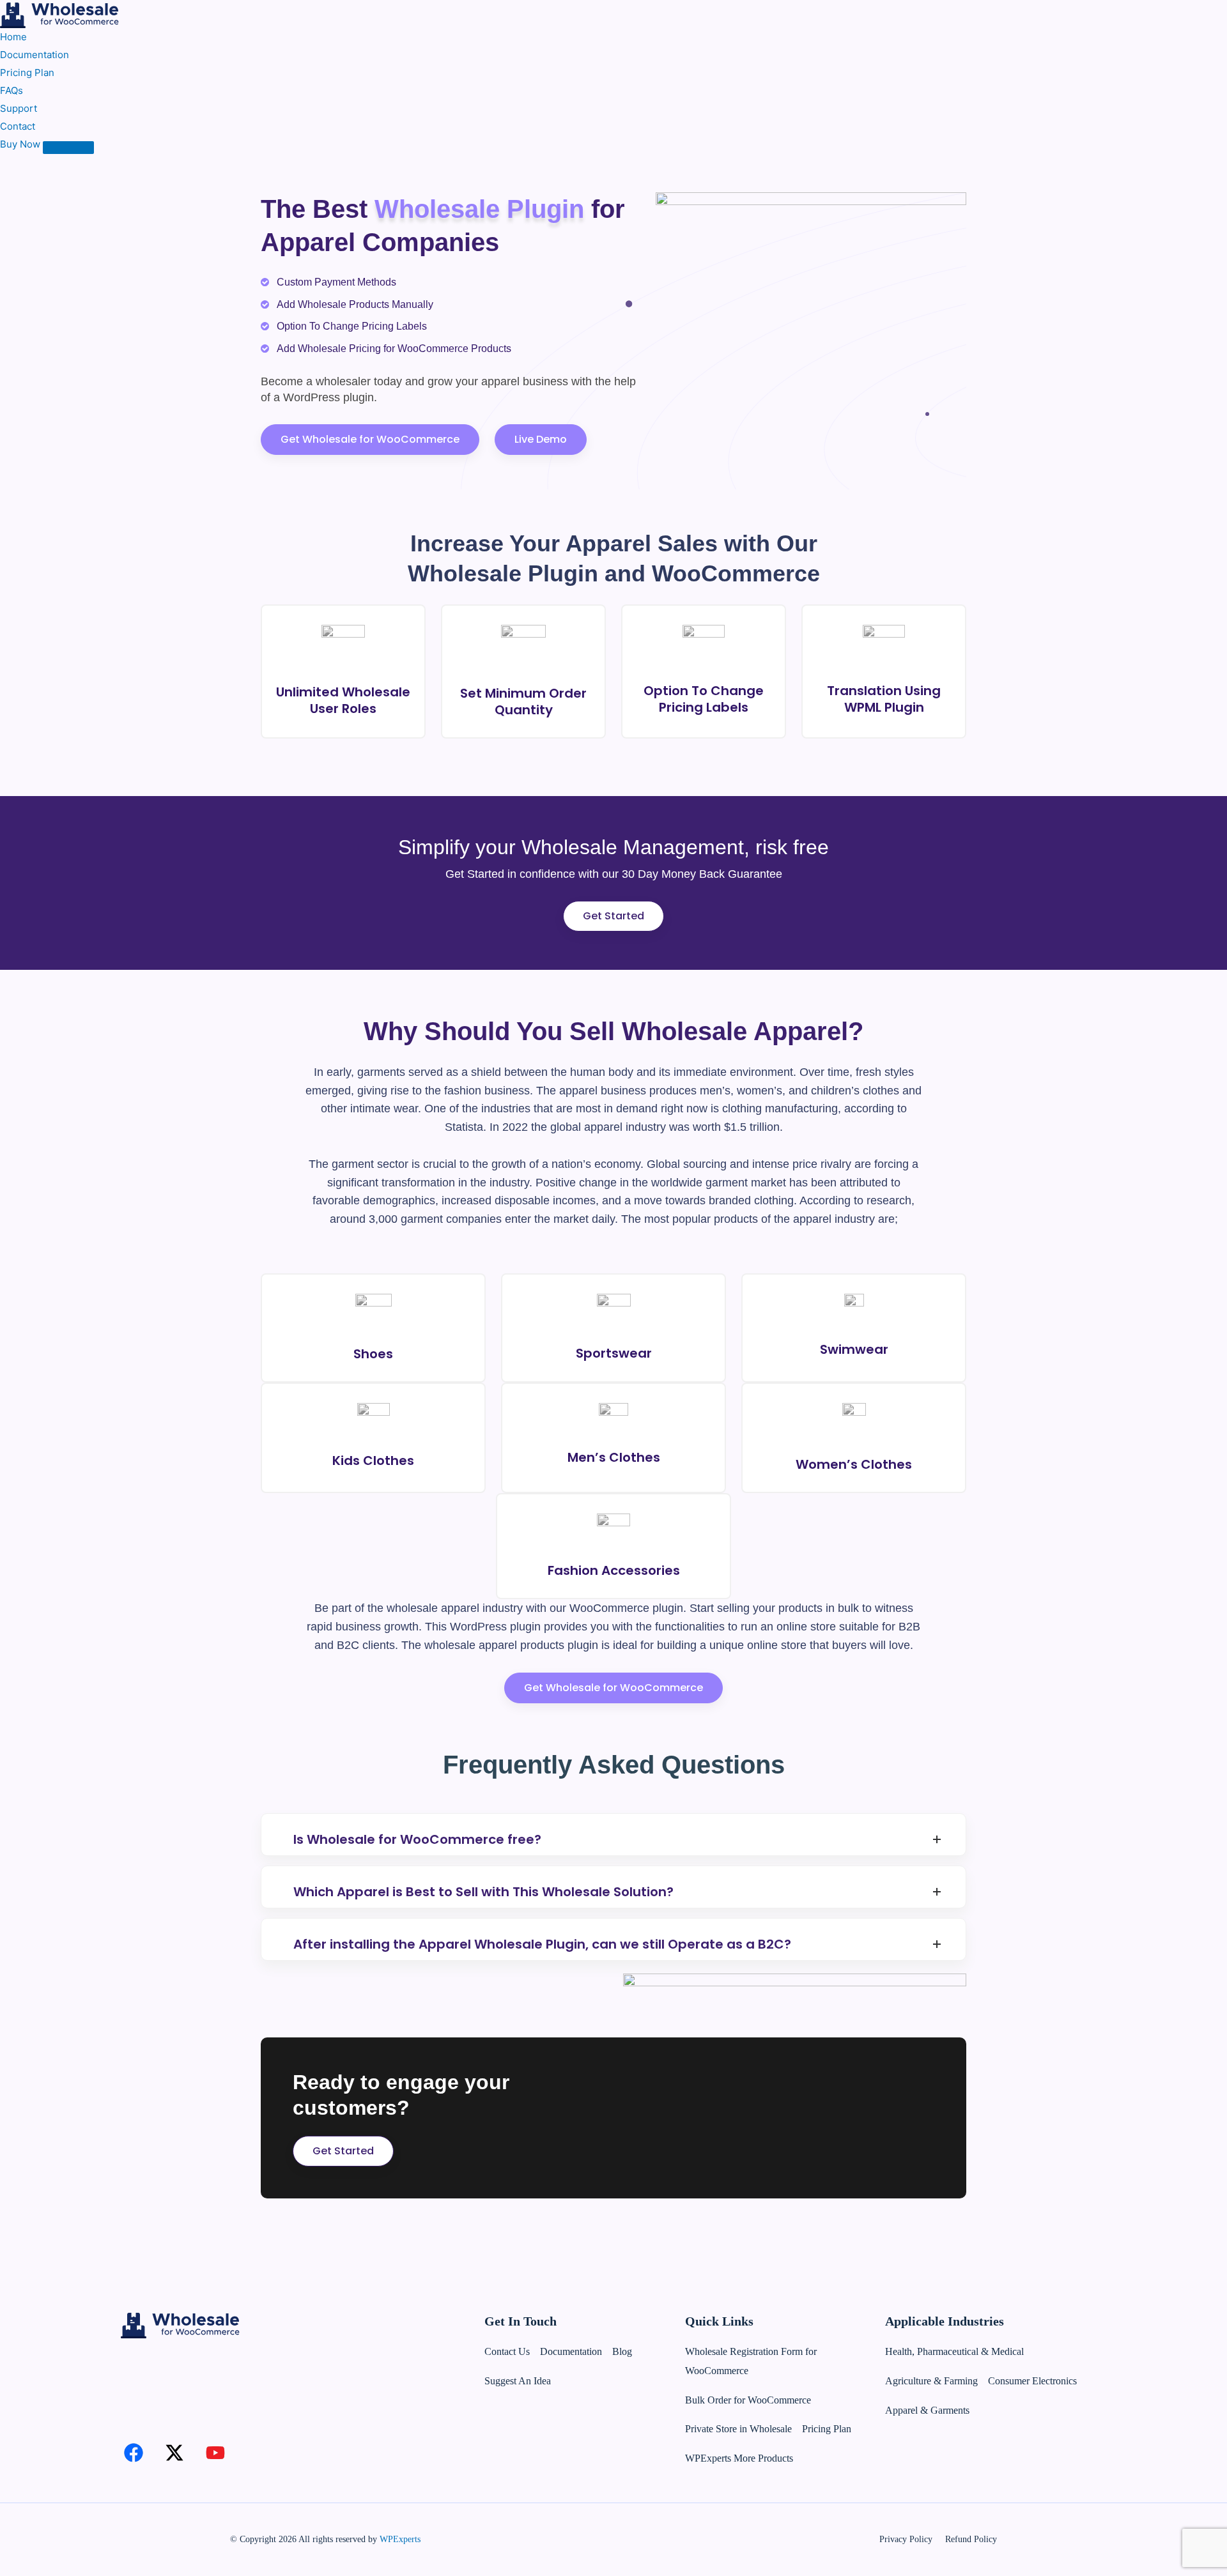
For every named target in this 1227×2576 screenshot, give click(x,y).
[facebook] (134, 2453)
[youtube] (215, 2453)
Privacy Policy (906, 2539)
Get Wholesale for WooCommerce (370, 439)
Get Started (613, 916)
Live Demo (541, 439)
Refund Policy (971, 2539)
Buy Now (20, 144)
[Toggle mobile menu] (68, 148)
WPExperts (400, 2539)
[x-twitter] (174, 2453)
